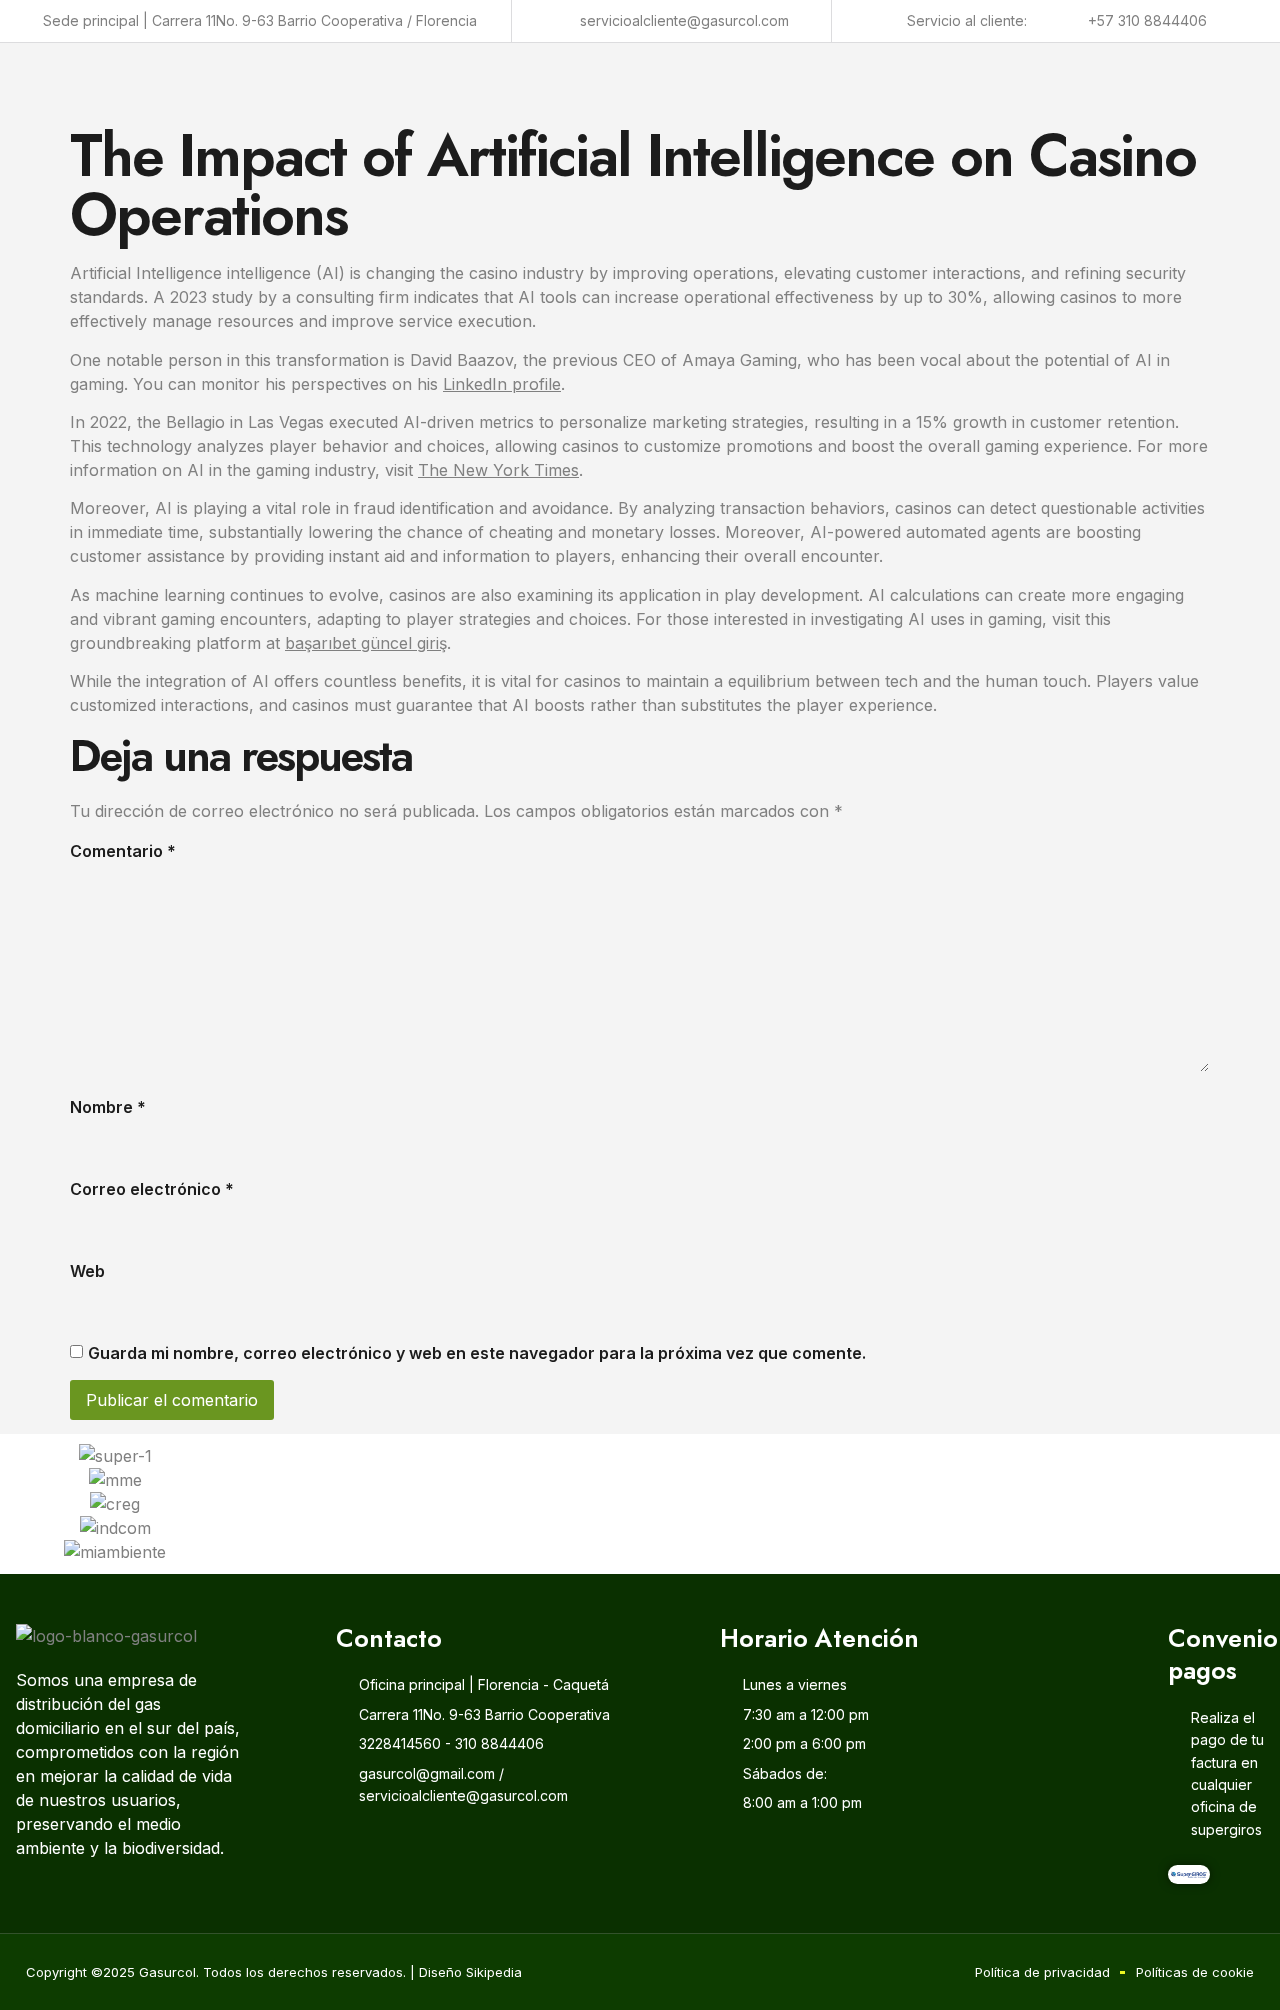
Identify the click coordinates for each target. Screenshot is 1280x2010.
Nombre (108, 1107)
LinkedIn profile (502, 384)
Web (87, 1271)
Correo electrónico (152, 1189)
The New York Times (498, 470)
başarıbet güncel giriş (366, 643)
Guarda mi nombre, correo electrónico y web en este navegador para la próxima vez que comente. (477, 1353)
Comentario (123, 851)
